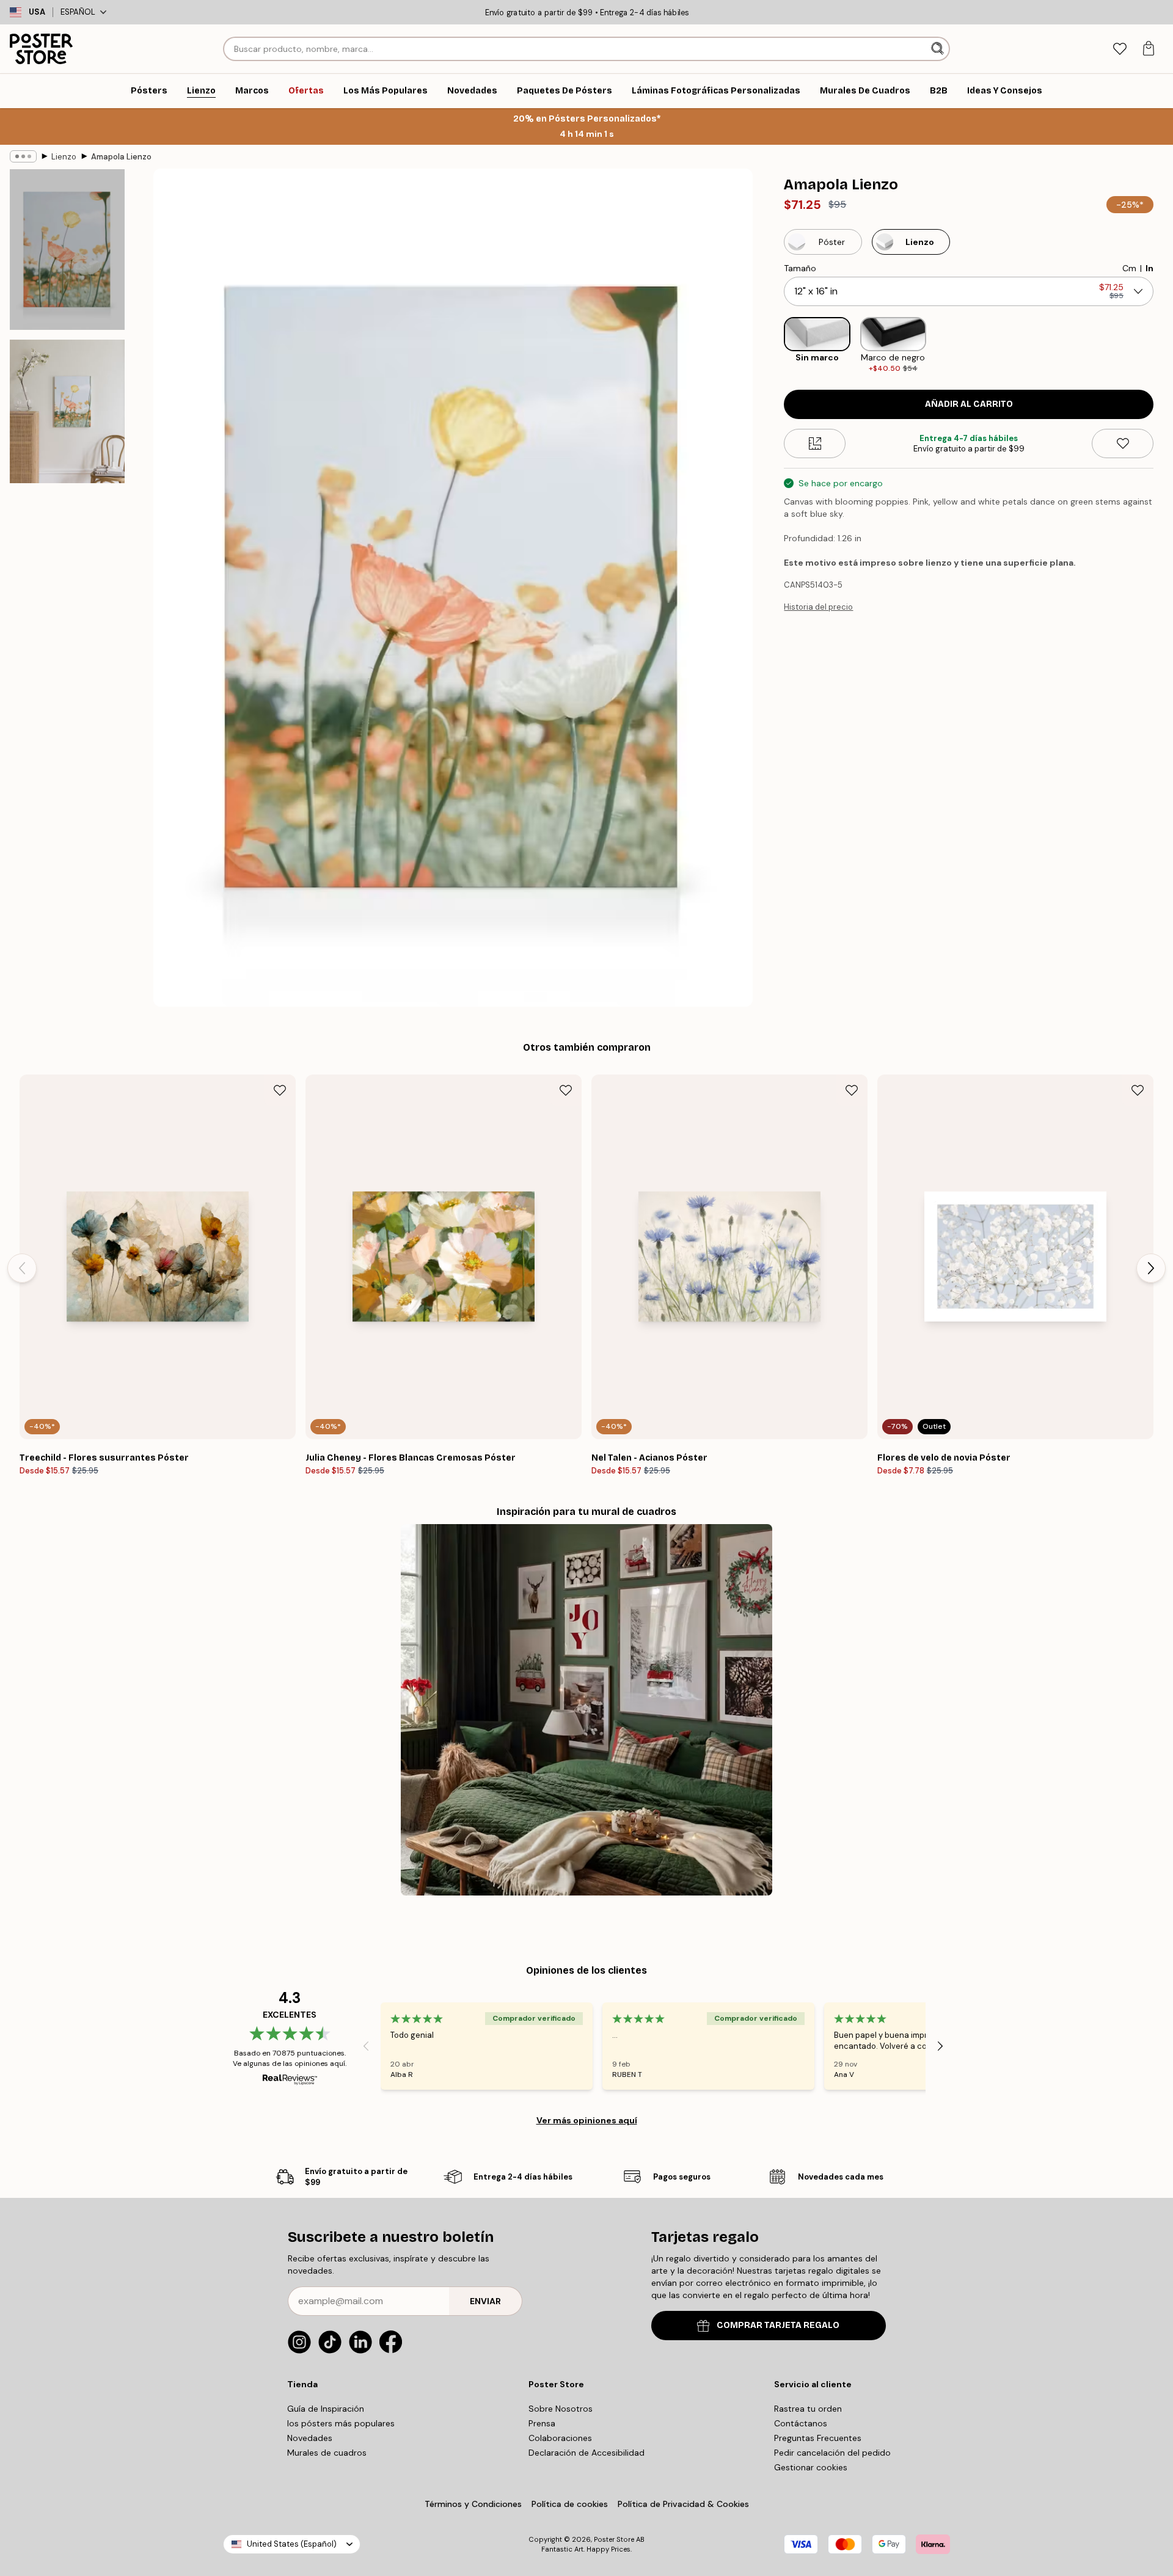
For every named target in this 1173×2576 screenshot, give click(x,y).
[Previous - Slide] (774, 345)
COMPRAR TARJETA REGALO (778, 2325)
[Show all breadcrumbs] (23, 156)
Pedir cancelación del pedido (832, 2453)
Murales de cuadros (327, 2453)
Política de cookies (570, 2504)
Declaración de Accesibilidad (586, 2453)
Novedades (310, 2438)
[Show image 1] (67, 250)
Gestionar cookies (811, 2467)
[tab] (1120, 49)
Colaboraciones (560, 2438)
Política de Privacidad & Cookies (683, 2504)
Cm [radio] (1129, 268)
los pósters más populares (341, 2423)
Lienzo (64, 157)
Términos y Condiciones (473, 2504)
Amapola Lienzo (121, 157)
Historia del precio (818, 607)
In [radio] (1149, 268)
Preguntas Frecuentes (818, 2438)
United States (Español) (292, 2544)
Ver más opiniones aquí (587, 2120)
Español (78, 12)
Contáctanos (801, 2423)
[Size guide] (815, 443)
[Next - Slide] (1163, 345)
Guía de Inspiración (326, 2409)
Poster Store (614, 2539)
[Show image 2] (67, 411)
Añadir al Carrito (969, 404)
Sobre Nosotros (561, 2409)
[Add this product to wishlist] (1123, 443)
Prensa (542, 2423)
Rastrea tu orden (808, 2409)
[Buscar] (939, 49)
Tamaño (800, 268)
